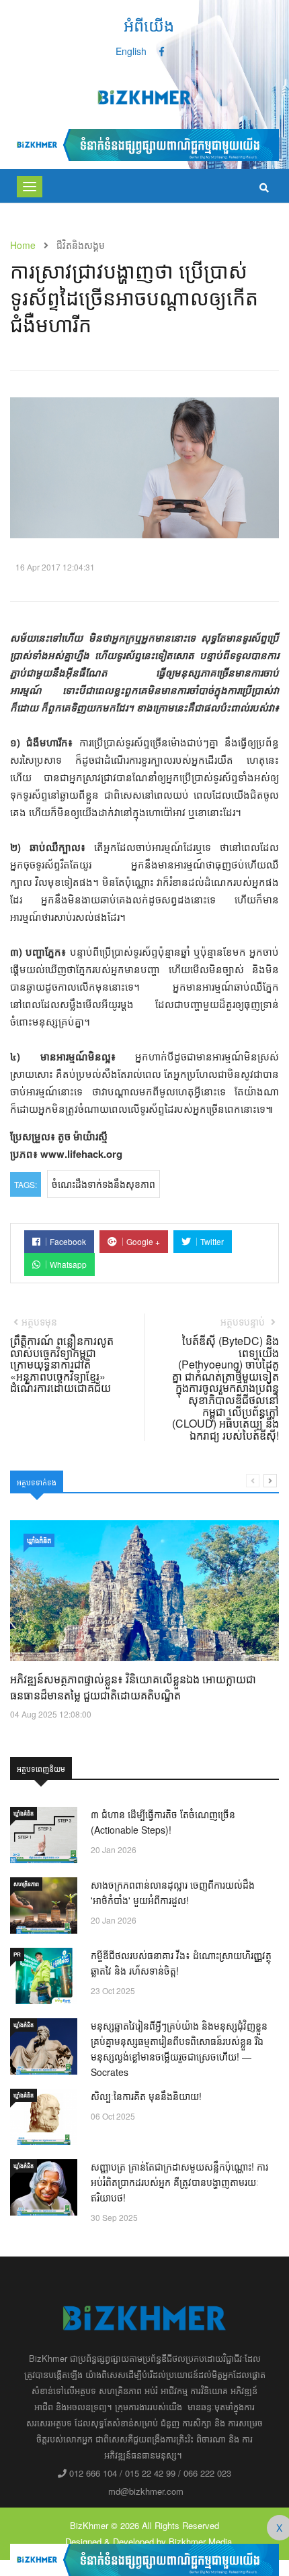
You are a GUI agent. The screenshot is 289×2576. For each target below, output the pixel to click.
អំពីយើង (149, 24)
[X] (144, 2559)
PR (17, 1954)
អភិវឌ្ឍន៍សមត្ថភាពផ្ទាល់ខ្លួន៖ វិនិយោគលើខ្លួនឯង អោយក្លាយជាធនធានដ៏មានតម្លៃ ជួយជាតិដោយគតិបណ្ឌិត (133, 1687)
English (131, 51)
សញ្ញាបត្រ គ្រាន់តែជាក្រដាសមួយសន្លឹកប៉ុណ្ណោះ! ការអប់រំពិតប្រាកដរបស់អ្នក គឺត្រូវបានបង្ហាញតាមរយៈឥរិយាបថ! (179, 2182)
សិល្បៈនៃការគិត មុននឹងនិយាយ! (146, 2096)
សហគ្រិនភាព (26, 1884)
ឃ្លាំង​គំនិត (39, 1540)
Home (23, 245)
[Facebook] (162, 51)
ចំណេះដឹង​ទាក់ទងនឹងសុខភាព (104, 1184)
